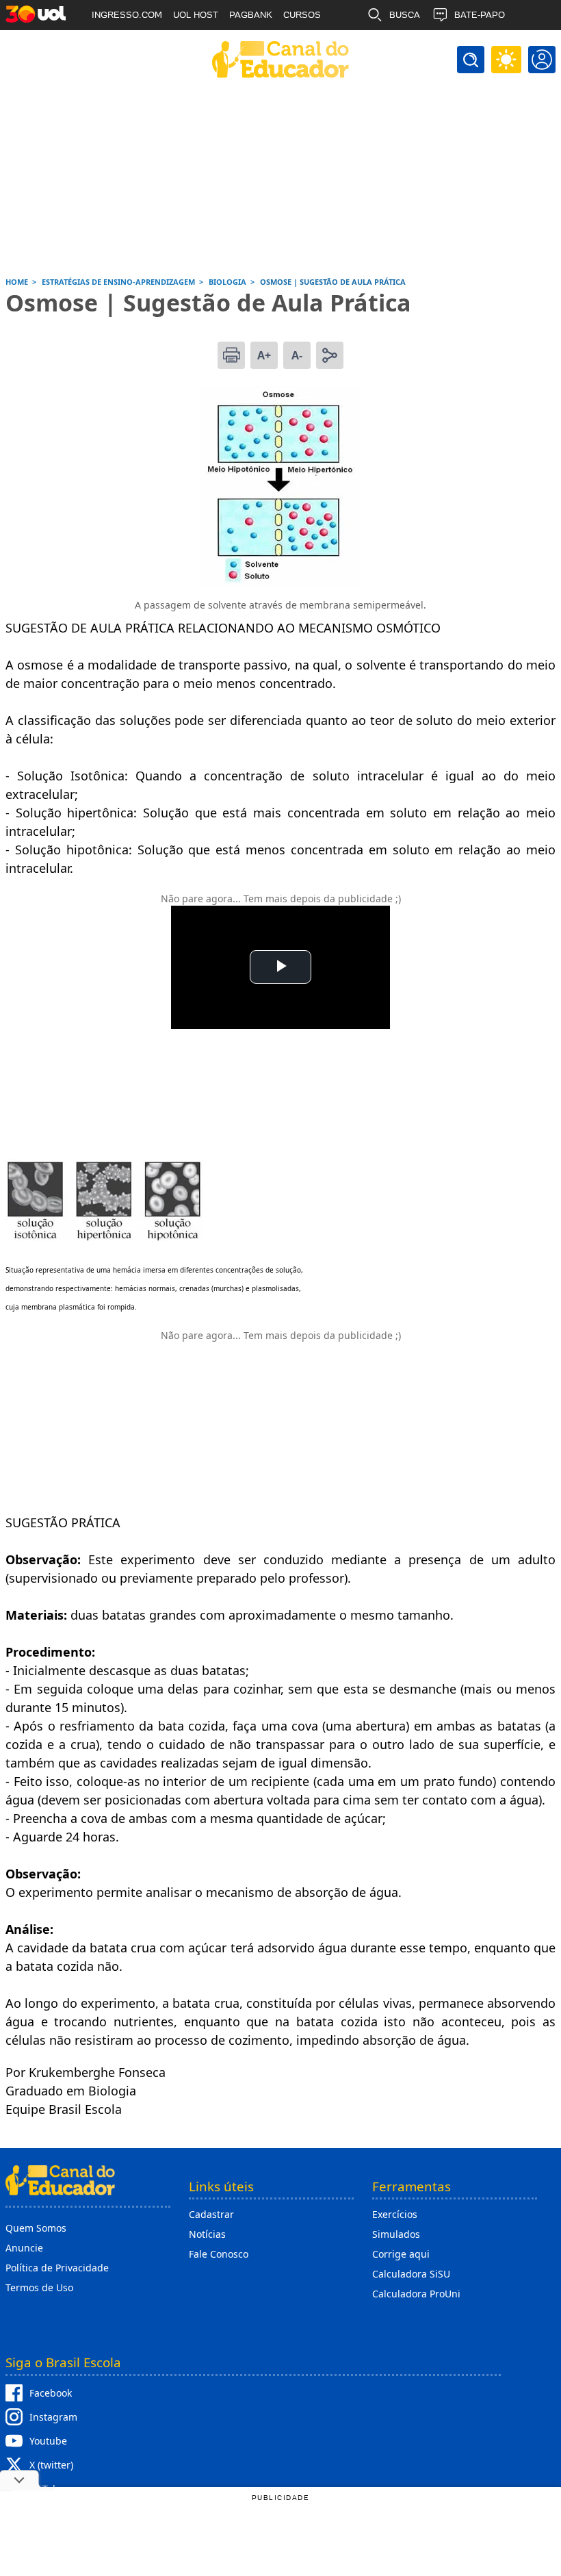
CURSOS (302, 15)
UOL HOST (196, 15)
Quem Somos (36, 2228)
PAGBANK (251, 15)
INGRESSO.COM (127, 15)
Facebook (51, 2393)
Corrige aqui (401, 2254)
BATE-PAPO (480, 15)
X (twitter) (51, 2465)
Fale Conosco (219, 2254)
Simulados (396, 2234)
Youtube (48, 2441)
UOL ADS (111, 45)
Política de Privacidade (57, 2268)
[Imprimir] (231, 355)
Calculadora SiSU (411, 2274)
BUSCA (405, 15)
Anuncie (24, 2248)
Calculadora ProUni (416, 2294)
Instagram (53, 2417)
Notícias (207, 2234)
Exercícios (395, 2214)
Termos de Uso (39, 2287)
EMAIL (403, 45)
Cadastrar (211, 2214)
